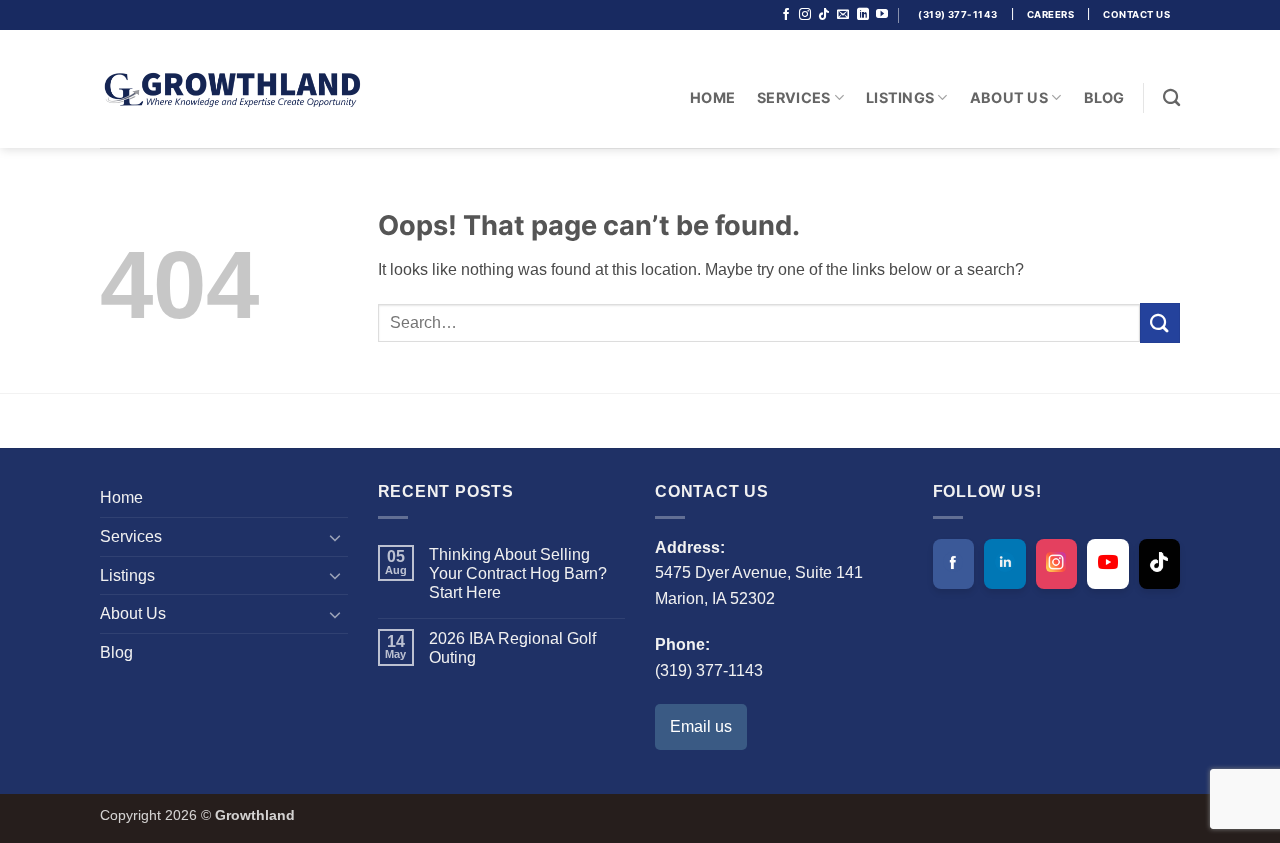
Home (712, 97)
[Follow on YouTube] (882, 15)
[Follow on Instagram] (805, 15)
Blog (1104, 97)
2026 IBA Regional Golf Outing (512, 648)
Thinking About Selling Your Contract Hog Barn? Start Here (518, 573)
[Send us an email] (843, 15)
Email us (701, 726)
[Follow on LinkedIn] (863, 15)
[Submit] (1160, 322)
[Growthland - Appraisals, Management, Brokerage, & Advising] (230, 89)
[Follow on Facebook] (786, 15)
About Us (1009, 97)
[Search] (1171, 98)
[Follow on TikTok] (824, 15)
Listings (900, 97)
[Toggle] (336, 537)
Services (793, 97)
